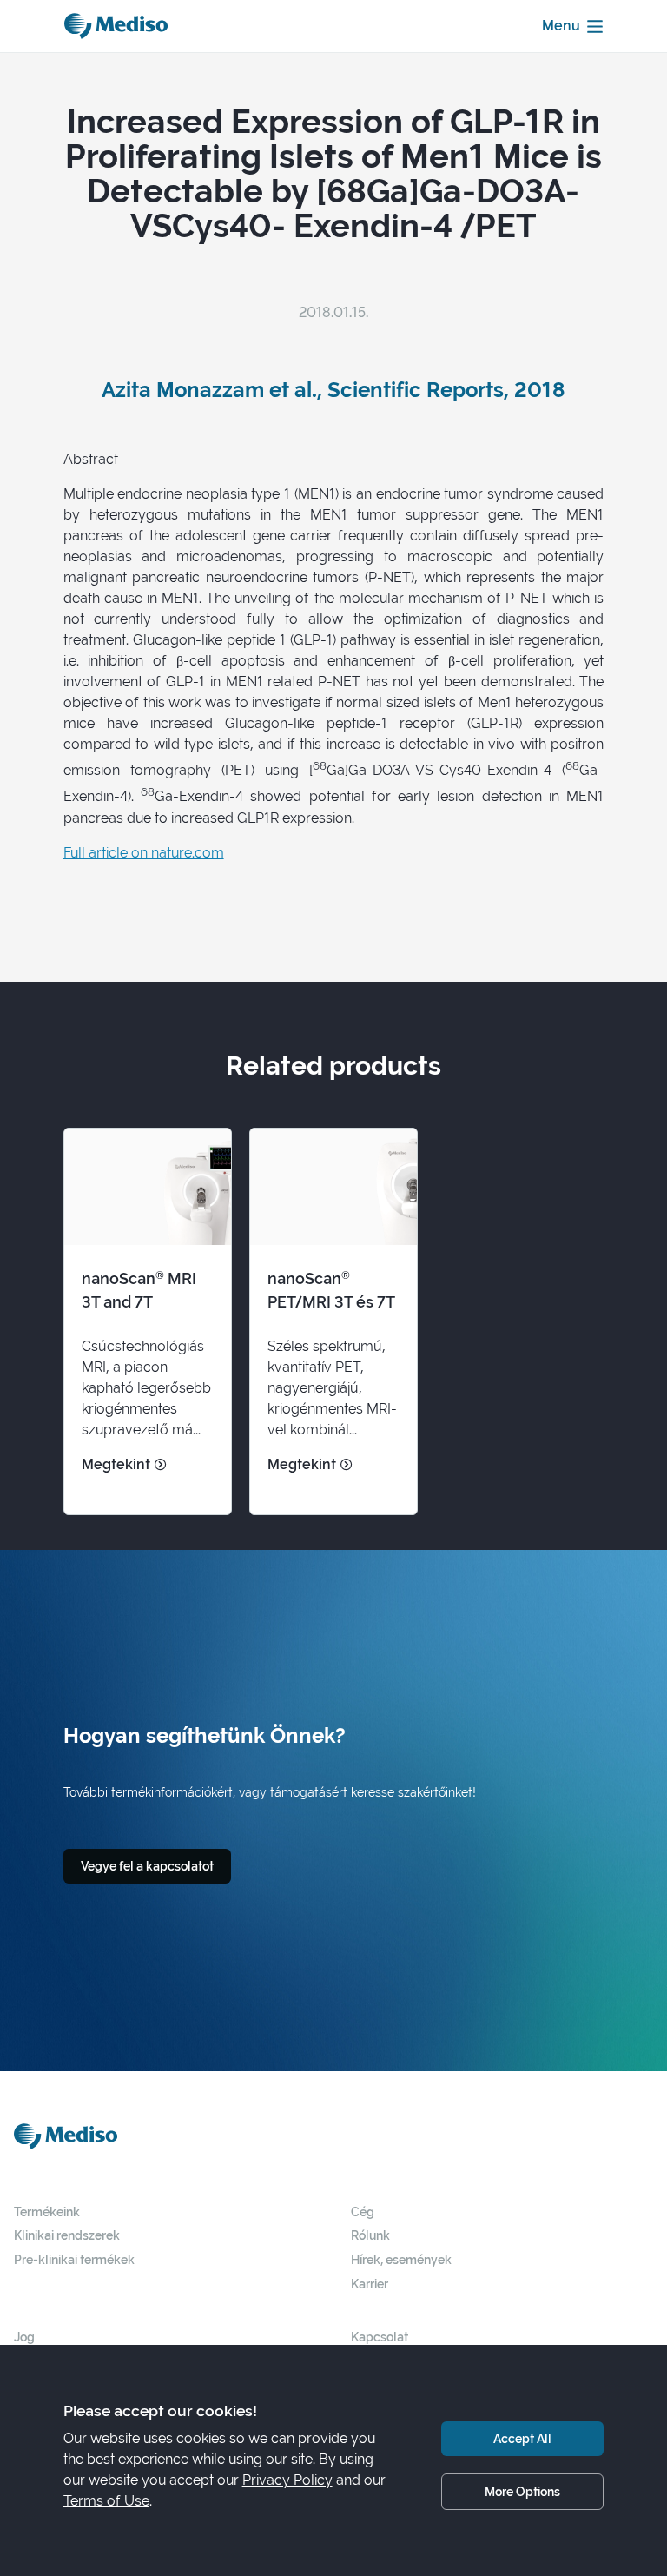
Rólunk (370, 2235)
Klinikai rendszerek (67, 2235)
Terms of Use (106, 2501)
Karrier (370, 2284)
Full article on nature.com (144, 853)
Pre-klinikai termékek (74, 2259)
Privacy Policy (287, 2480)
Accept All (522, 2438)
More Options (522, 2491)
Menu (561, 26)
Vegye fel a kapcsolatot (147, 1866)
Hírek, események (401, 2259)
